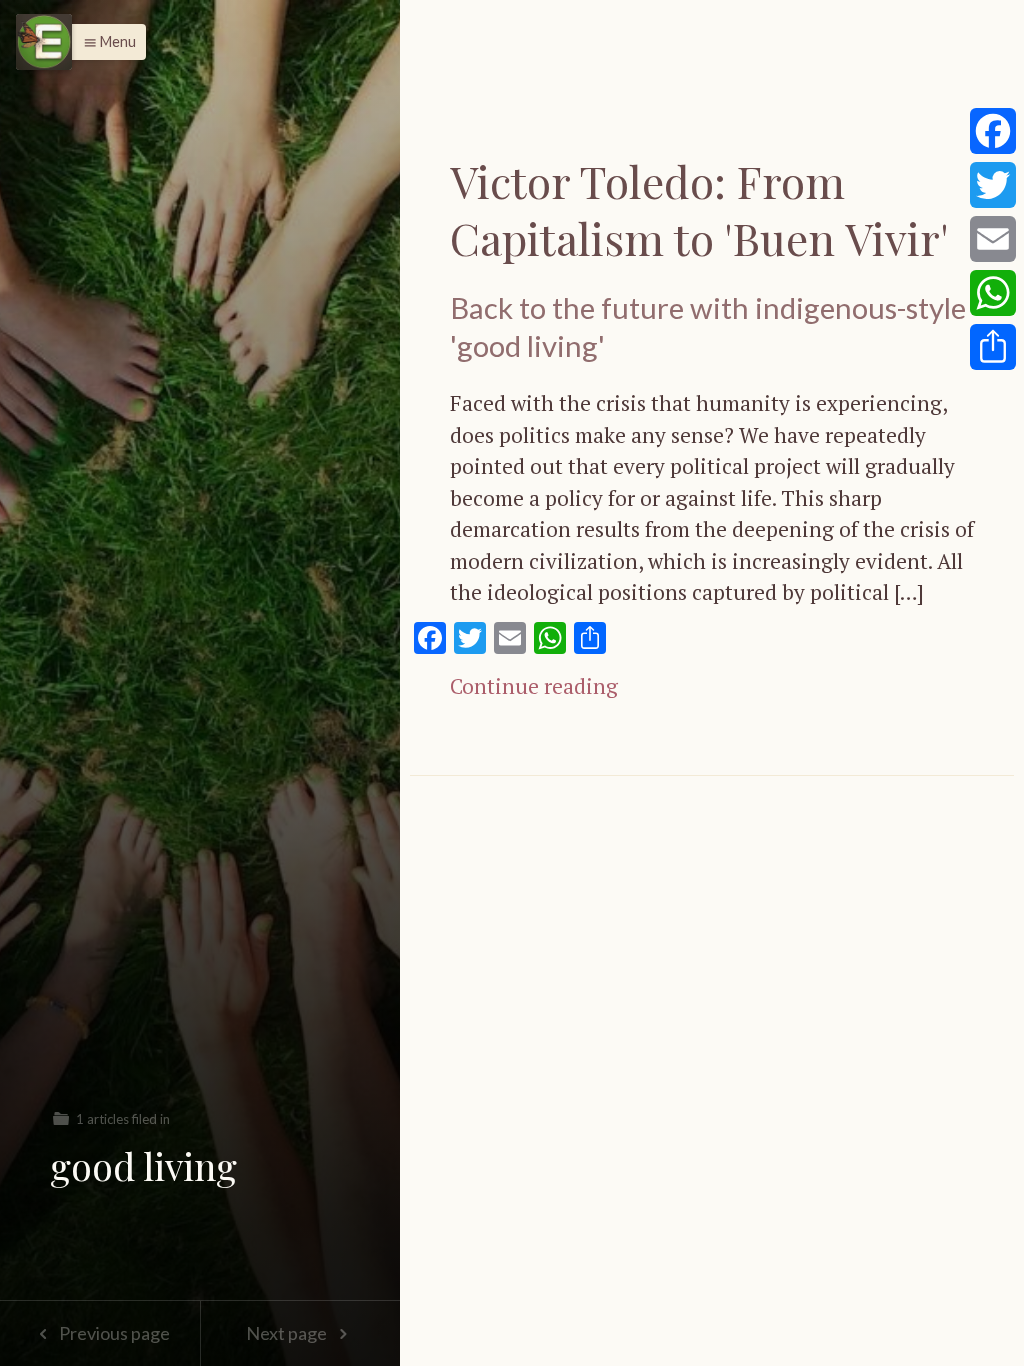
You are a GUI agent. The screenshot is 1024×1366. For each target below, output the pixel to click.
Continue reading (534, 686)
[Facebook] (993, 131)
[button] (104, 42)
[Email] (993, 239)
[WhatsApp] (993, 293)
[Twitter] (993, 185)
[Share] (993, 347)
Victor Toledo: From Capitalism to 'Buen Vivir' (699, 209)
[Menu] (44, 42)
